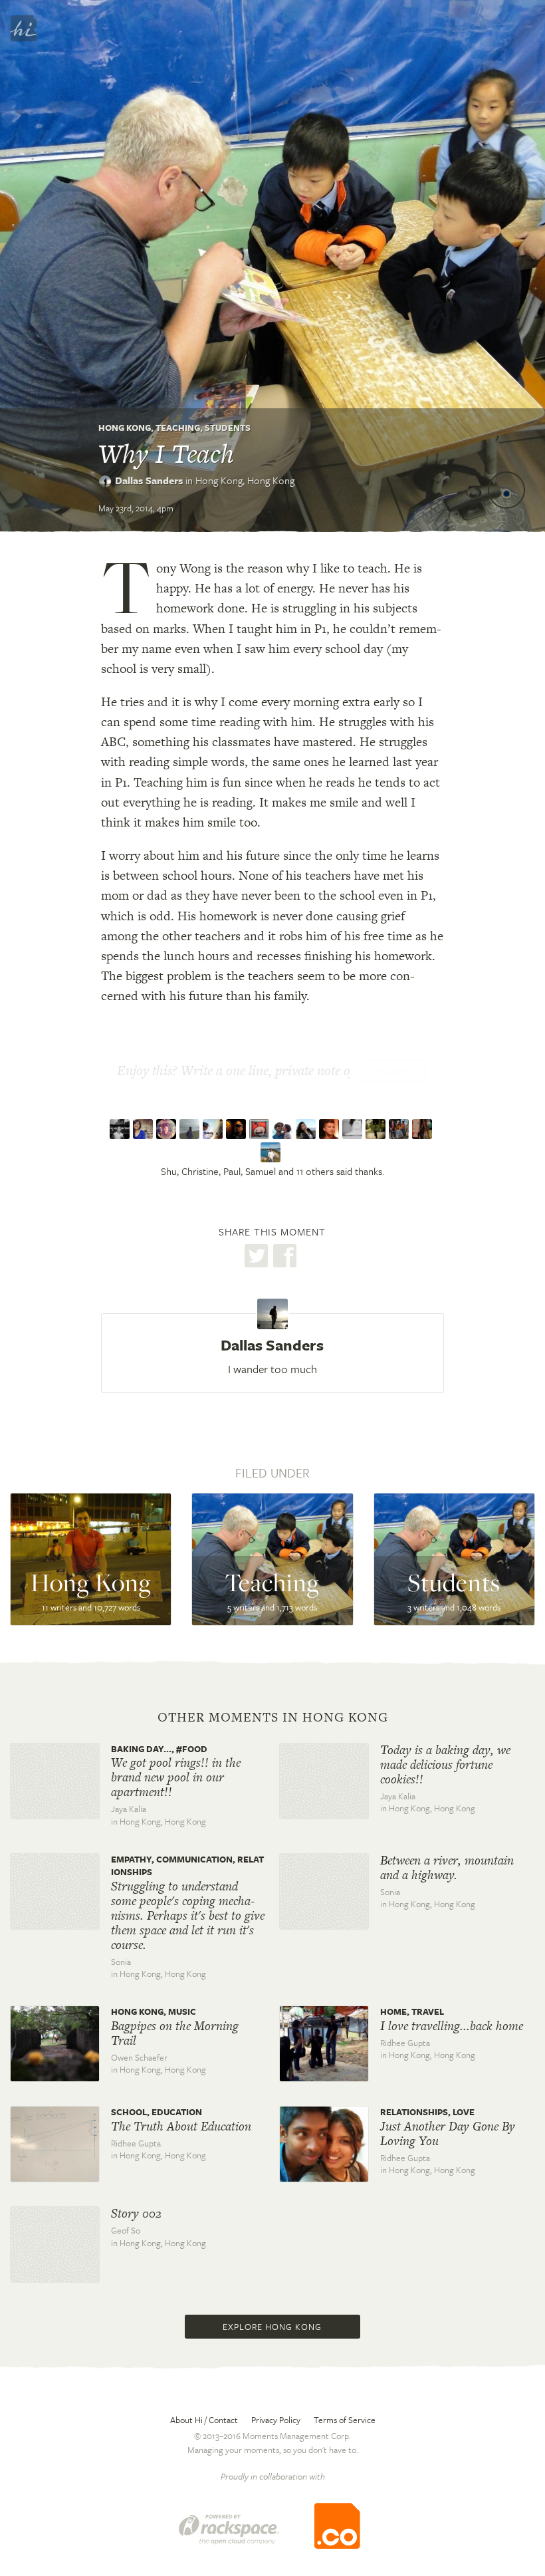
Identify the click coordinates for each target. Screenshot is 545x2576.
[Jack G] (272, 1152)
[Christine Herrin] (145, 1129)
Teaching (178, 428)
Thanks (393, 1072)
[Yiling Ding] (307, 1129)
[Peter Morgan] (214, 1129)
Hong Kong (125, 428)
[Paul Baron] (284, 1129)
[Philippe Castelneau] (377, 1129)
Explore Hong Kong (272, 2327)
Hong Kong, (245, 480)
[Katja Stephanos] (424, 1129)
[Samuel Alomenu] (191, 1129)
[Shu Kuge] (121, 1129)
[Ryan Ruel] (331, 1129)
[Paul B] (168, 1129)
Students (228, 428)
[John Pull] (400, 1129)
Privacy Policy (276, 2420)
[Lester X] (238, 1129)
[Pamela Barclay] (354, 1129)
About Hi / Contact (204, 2420)
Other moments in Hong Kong (273, 1718)
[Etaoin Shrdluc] (261, 1129)
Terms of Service (345, 2420)
